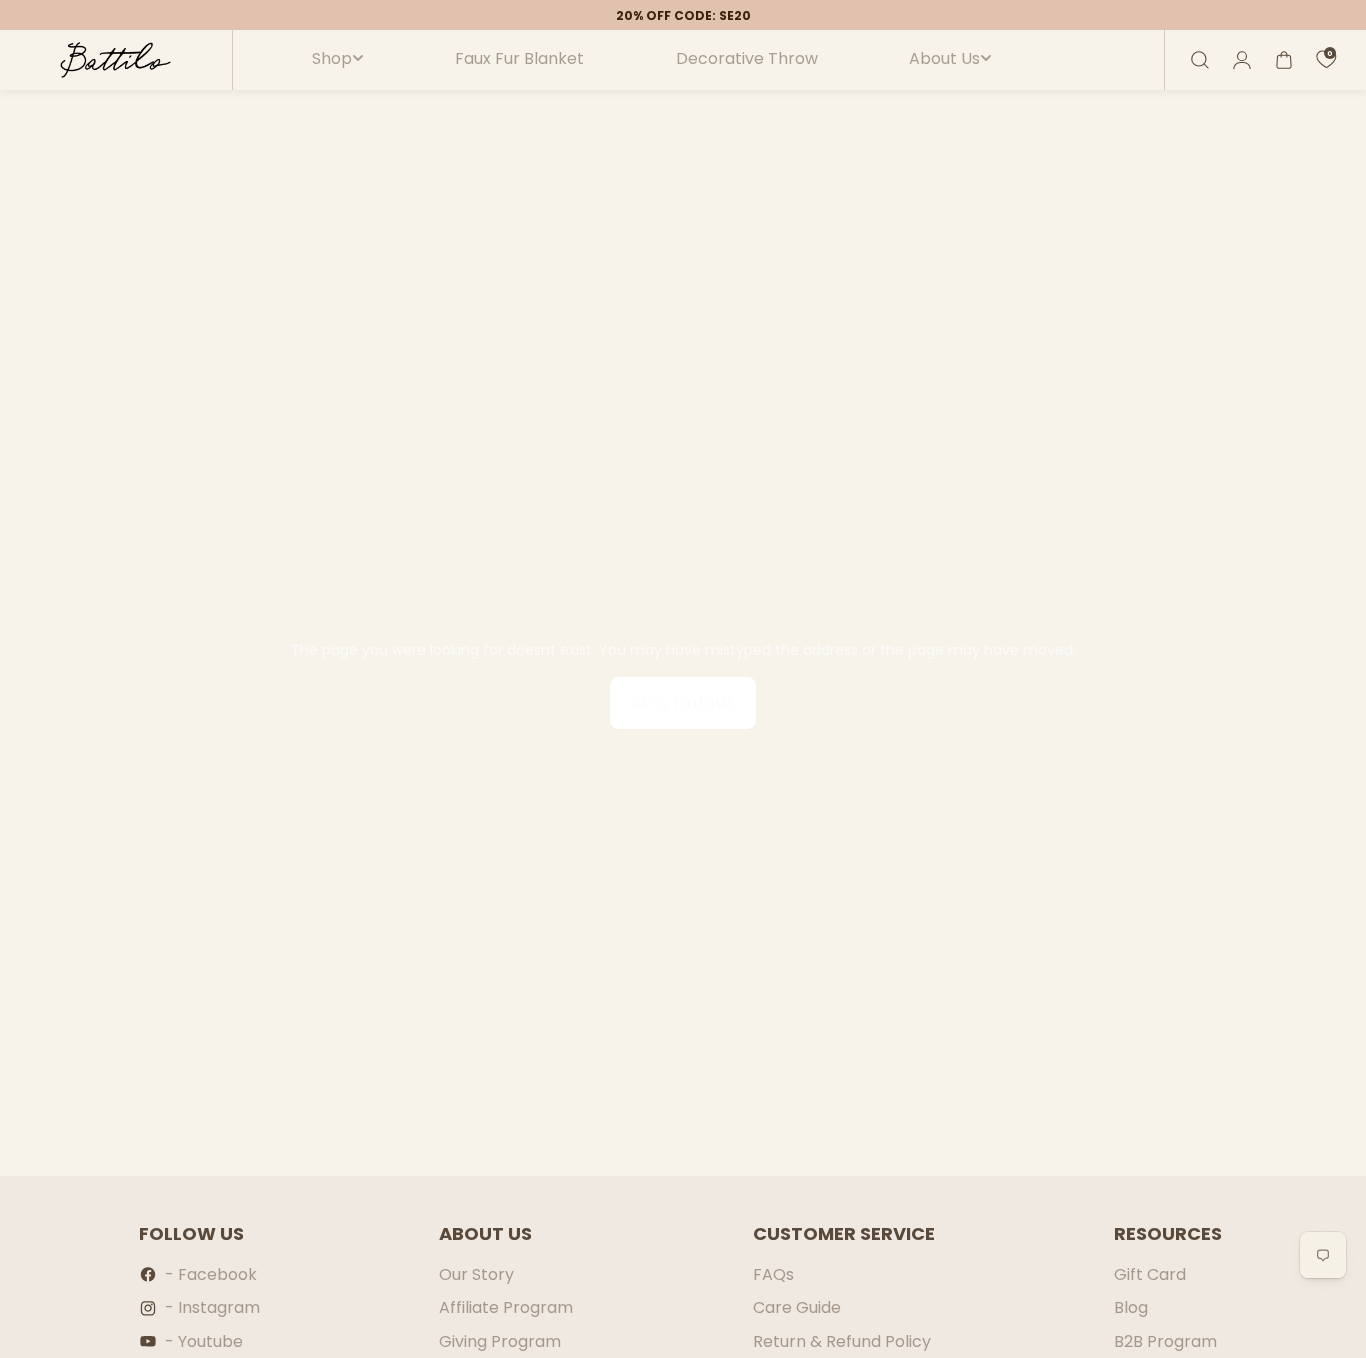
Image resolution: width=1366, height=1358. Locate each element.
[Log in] (1242, 60)
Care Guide (797, 1307)
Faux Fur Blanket (519, 59)
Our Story (476, 1274)
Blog (1131, 1307)
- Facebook (211, 1274)
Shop (332, 59)
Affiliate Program (506, 1307)
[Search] (1200, 60)
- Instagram (212, 1307)
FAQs (773, 1274)
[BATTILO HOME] (116, 60)
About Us (944, 59)
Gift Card (1150, 1274)
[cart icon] (1284, 60)
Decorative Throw (747, 59)
